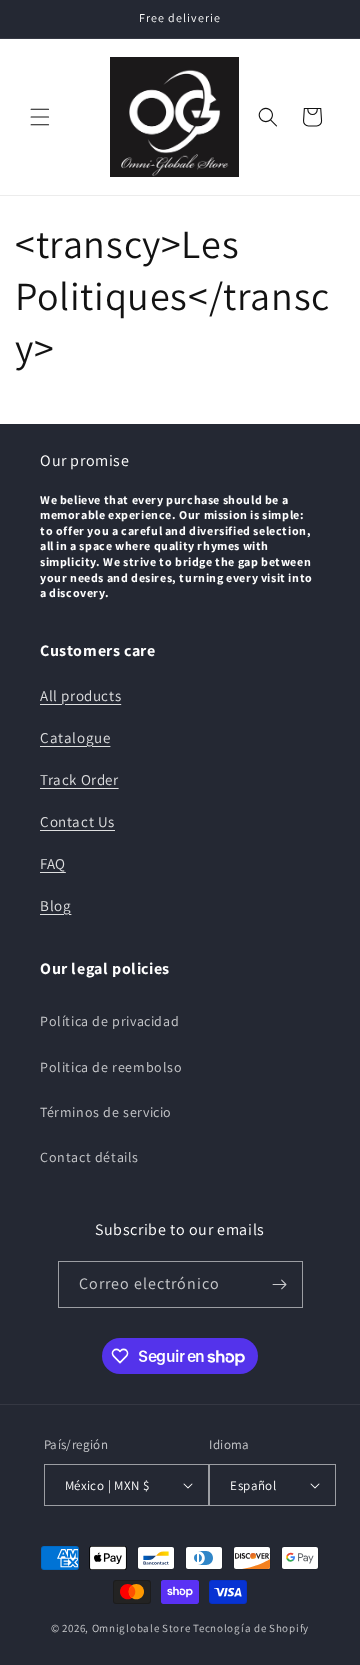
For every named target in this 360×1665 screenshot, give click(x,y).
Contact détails (89, 1157)
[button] (40, 117)
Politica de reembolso (111, 1067)
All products (80, 695)
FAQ (53, 863)
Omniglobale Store (141, 1628)
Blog (55, 905)
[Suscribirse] (280, 1284)
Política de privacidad (109, 1021)
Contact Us (77, 821)
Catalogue (75, 737)
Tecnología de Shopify (251, 1628)
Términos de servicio (106, 1112)
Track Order (79, 779)
